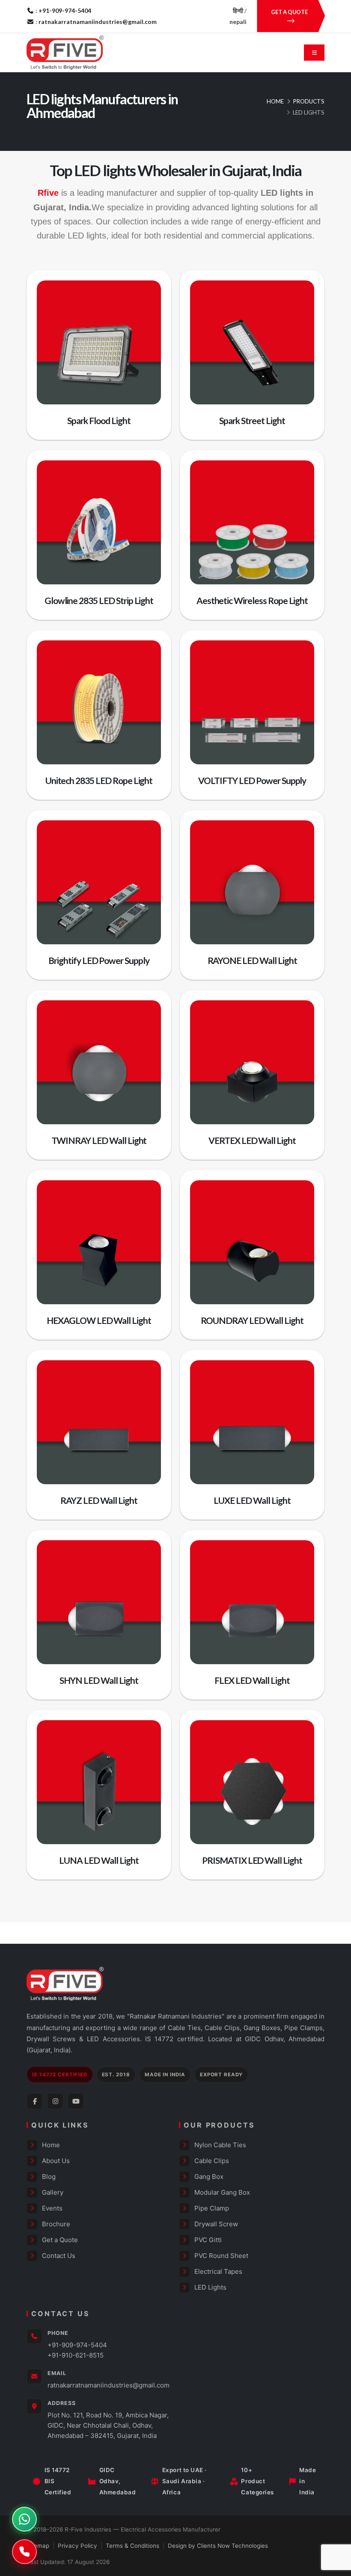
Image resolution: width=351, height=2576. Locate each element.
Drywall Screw (216, 2224)
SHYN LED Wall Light (99, 1680)
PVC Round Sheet (221, 2256)
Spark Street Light (252, 420)
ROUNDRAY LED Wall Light (252, 1320)
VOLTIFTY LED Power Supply (252, 780)
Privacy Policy (77, 2546)
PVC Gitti (208, 2240)
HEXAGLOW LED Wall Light (99, 1320)
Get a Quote (60, 2240)
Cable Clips (212, 2161)
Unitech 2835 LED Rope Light (99, 780)
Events (52, 2208)
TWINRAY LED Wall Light (99, 1140)
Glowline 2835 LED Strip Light (99, 600)
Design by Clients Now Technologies (218, 2546)
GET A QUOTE (289, 12)
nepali (238, 22)
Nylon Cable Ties (220, 2145)
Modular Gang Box (222, 2192)
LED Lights (210, 2287)
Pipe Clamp (212, 2208)
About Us (56, 2161)
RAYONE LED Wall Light (252, 960)
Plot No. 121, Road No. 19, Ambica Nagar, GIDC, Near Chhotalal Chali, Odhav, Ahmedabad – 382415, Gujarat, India (108, 2425)
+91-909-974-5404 (77, 2345)
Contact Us (59, 2256)
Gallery (53, 2192)
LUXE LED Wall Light (252, 1500)
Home (275, 101)
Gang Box (209, 2177)
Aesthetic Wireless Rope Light (252, 600)
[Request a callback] (24, 2552)
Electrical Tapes (218, 2271)
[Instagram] (55, 2101)
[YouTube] (76, 2101)
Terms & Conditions (132, 2546)
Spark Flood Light (99, 420)
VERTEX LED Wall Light (252, 1140)
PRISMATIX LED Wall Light (252, 1860)
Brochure (56, 2224)
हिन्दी (238, 10)
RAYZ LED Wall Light (99, 1500)
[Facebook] (35, 2101)
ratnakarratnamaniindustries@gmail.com (109, 2385)
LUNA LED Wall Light (99, 1860)
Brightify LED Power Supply (99, 960)
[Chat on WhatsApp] (24, 2519)
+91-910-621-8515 (76, 2355)
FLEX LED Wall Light (252, 1680)
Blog (49, 2177)
